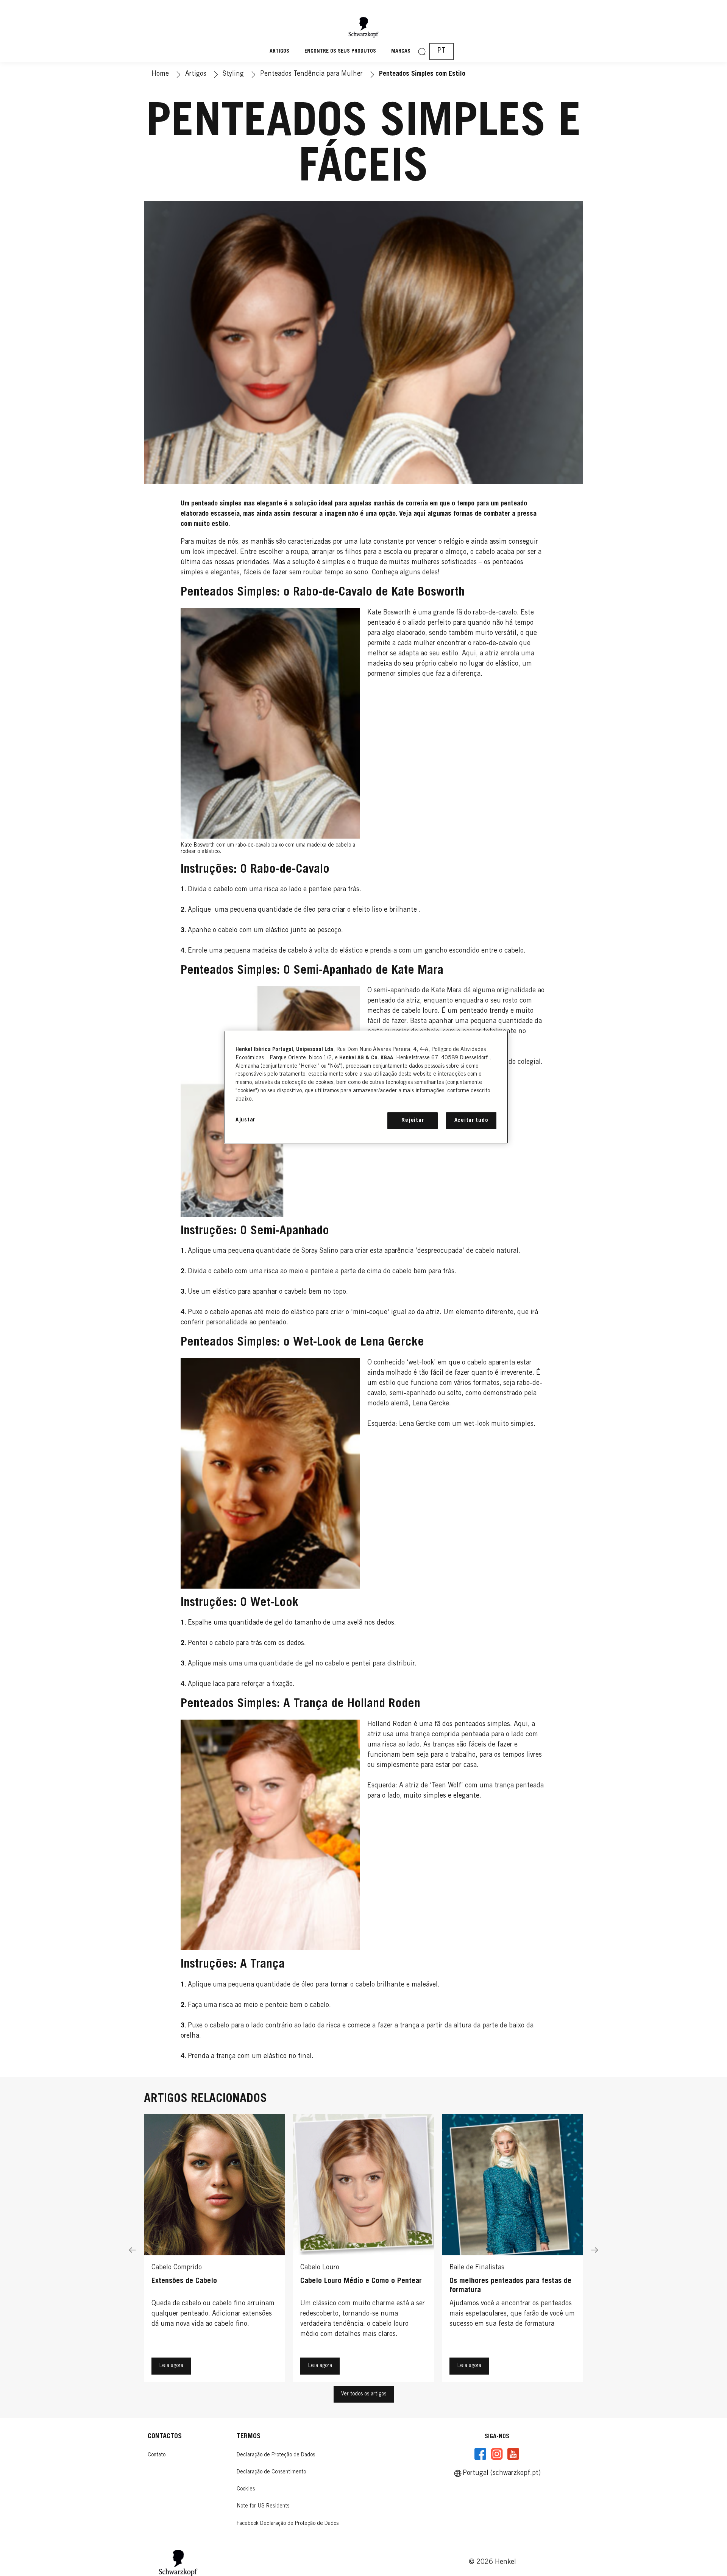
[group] (363, 2250)
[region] (366, 1087)
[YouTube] (513, 2454)
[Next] (594, 2250)
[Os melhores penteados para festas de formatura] (512, 2250)
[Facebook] (481, 2454)
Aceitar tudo (471, 1120)
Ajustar (245, 1120)
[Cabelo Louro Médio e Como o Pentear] (363, 2250)
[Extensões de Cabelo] (215, 2250)
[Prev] (133, 2250)
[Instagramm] (497, 2454)
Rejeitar (413, 1120)
